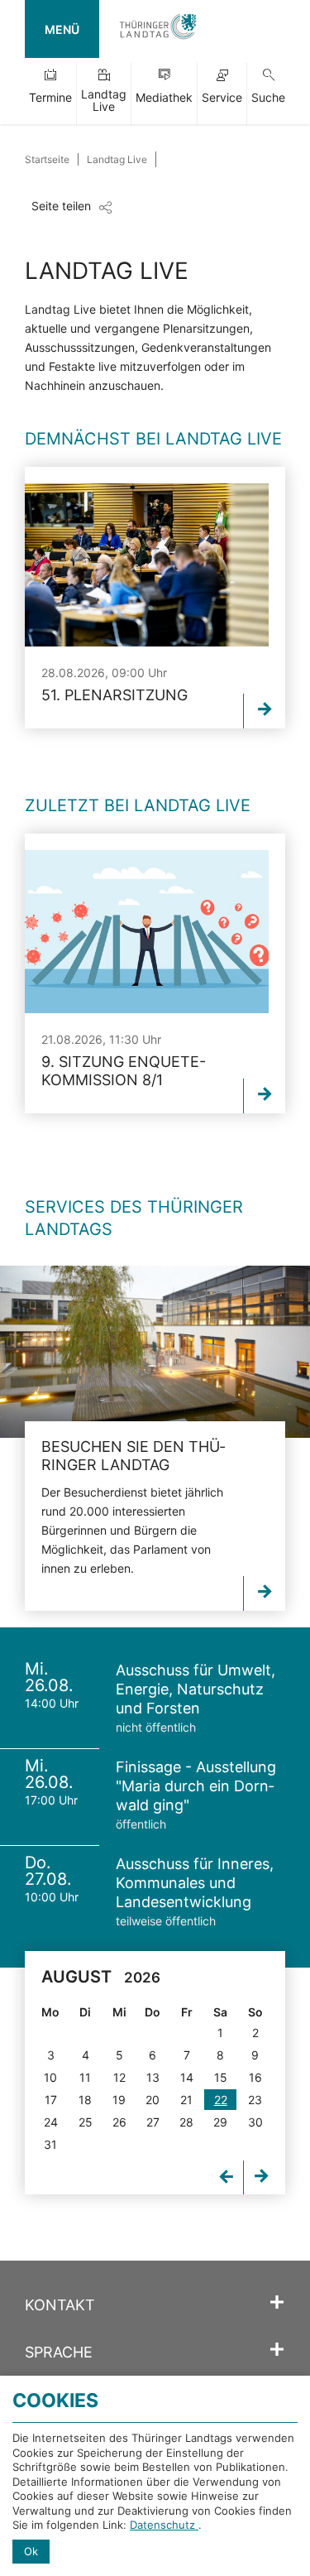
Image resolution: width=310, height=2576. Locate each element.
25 (86, 2122)
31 (50, 2144)
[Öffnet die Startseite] (158, 29)
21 (186, 2100)
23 (255, 2100)
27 (153, 2122)
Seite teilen (61, 206)
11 (85, 2077)
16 (255, 2077)
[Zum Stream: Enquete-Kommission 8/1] (264, 1096)
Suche (268, 97)
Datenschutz (164, 2525)
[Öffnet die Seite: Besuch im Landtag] (155, 1352)
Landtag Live (104, 100)
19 (119, 2100)
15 (221, 2077)
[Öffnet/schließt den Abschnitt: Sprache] (277, 2350)
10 (50, 2077)
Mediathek (164, 97)
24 (51, 2122)
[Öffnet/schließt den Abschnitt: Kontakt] (277, 2303)
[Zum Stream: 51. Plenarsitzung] (264, 711)
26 (119, 2122)
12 (119, 2077)
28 (186, 2122)
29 (220, 2122)
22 (221, 2100)
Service (222, 97)
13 (153, 2077)
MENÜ (62, 29)
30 (255, 2122)
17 (51, 2100)
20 (153, 2100)
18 (85, 2100)
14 (187, 2077)
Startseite (47, 159)
